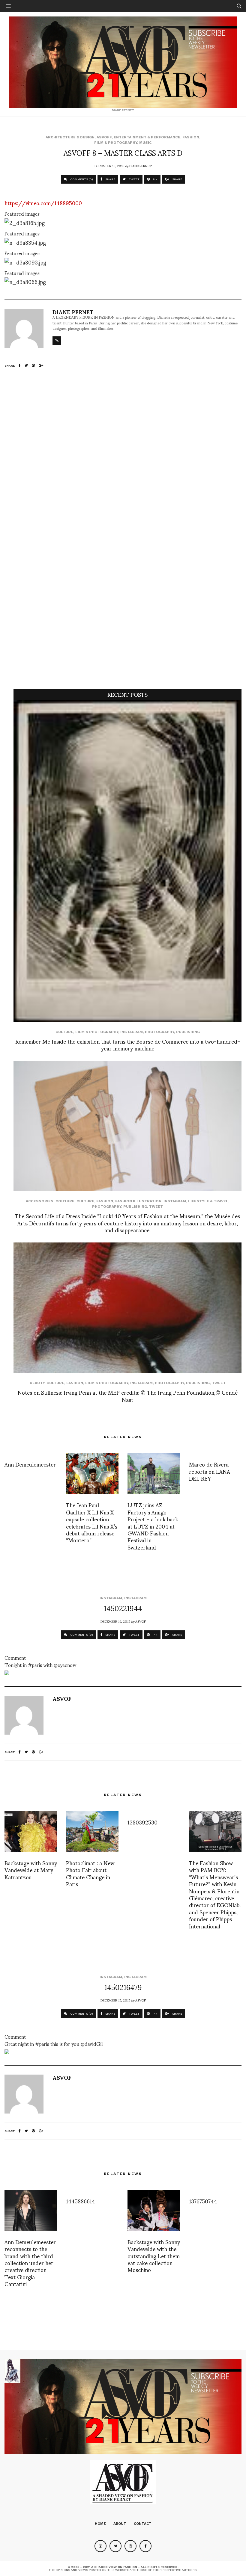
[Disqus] (123, 458)
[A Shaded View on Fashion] (123, 62)
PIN (155, 179)
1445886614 (81, 2201)
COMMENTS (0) (81, 179)
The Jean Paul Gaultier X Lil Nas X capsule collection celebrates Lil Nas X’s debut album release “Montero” (92, 1522)
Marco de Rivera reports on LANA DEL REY (210, 1471)
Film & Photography (116, 143)
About (120, 2524)
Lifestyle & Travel (208, 1201)
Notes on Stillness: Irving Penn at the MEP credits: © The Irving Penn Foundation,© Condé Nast (128, 1396)
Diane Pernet (141, 166)
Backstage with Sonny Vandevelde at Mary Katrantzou (31, 1870)
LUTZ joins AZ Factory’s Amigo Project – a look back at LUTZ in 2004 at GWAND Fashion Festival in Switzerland (153, 1526)
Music (145, 143)
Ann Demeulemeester (30, 1464)
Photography (159, 1032)
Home (100, 2524)
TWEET (134, 179)
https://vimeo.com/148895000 (43, 203)
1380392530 (142, 1822)
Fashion (191, 137)
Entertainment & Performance (147, 137)
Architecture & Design (70, 137)
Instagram (132, 1032)
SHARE (110, 179)
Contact (143, 2524)
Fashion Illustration (138, 1201)
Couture (65, 1201)
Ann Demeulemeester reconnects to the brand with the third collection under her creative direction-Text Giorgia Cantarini (30, 2263)
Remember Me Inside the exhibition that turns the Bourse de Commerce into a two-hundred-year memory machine (128, 1044)
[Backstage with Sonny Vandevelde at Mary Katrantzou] (31, 1831)
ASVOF (141, 1621)
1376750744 (203, 2201)
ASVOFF (104, 137)
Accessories (40, 1201)
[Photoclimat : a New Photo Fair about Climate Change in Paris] (92, 1831)
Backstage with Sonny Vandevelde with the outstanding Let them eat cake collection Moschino (154, 2256)
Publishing (188, 1032)
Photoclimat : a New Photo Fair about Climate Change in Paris (90, 1873)
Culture (64, 1032)
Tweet (156, 1207)
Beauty (37, 1383)
